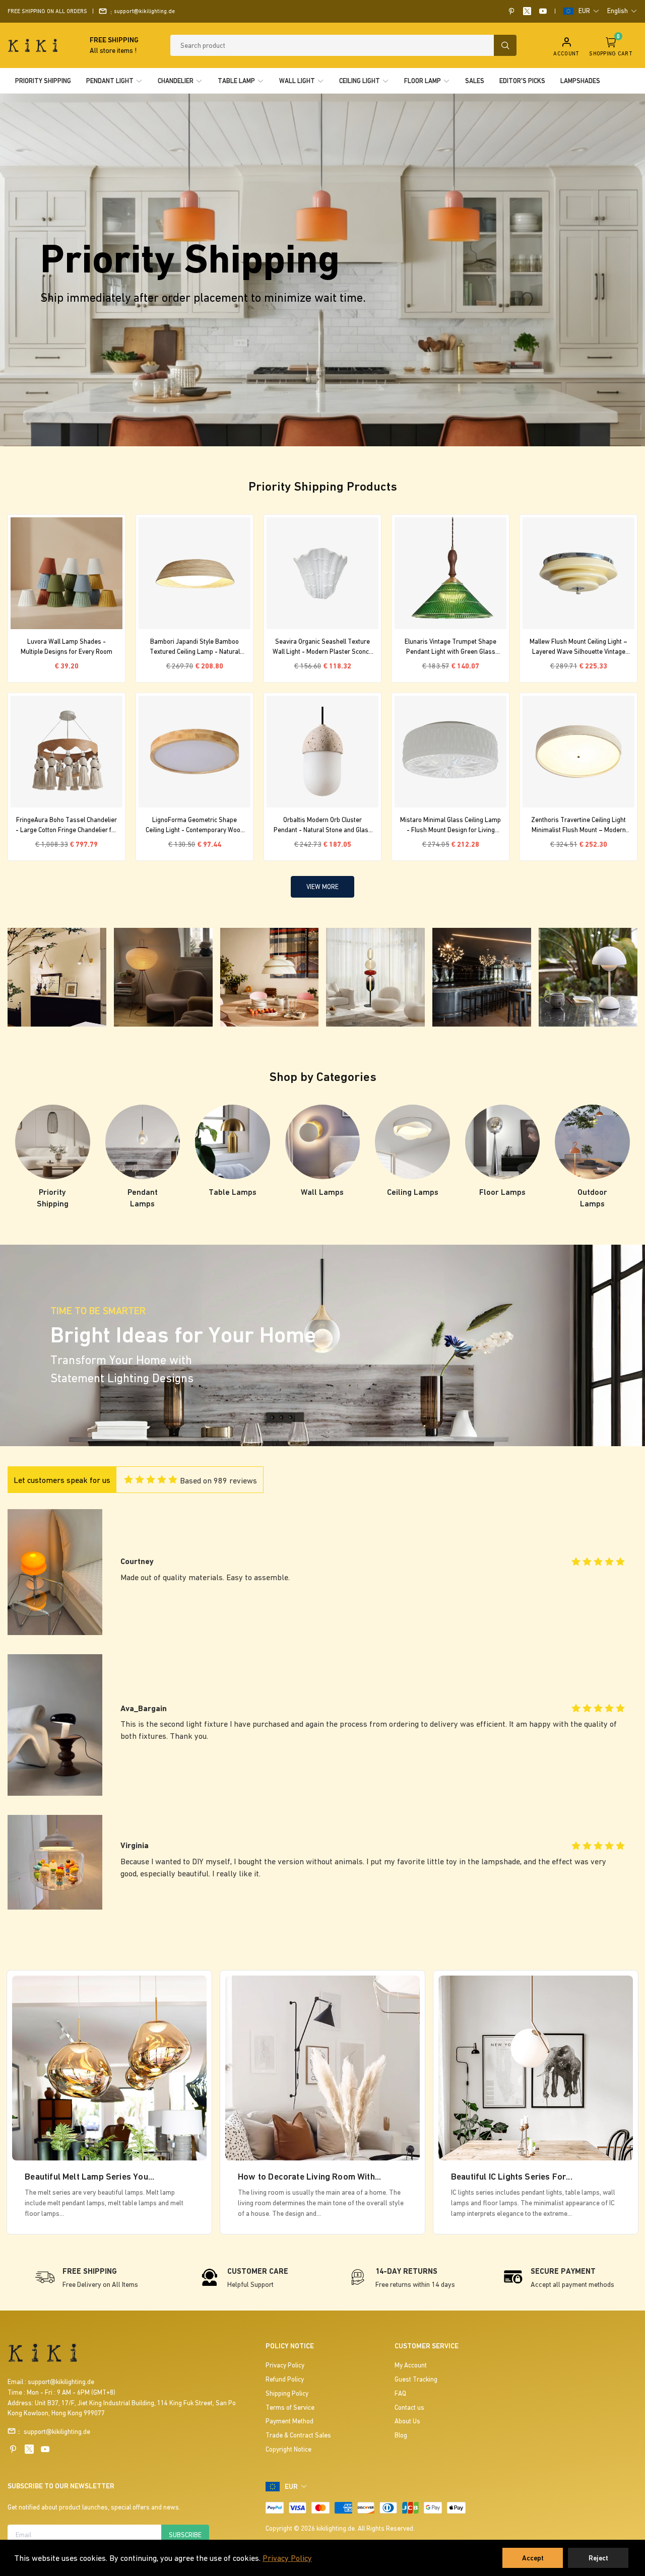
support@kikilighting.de (144, 11)
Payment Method (289, 2421)
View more (322, 887)
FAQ (400, 2393)
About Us (407, 2421)
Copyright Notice (288, 2449)
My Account (411, 2365)
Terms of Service (290, 2408)
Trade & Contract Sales (298, 2435)
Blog (401, 2435)
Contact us (409, 2408)
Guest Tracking (416, 2379)
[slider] (150, 1478)
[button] (589, 11)
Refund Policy (285, 2379)
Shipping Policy (287, 2393)
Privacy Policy (287, 2558)
